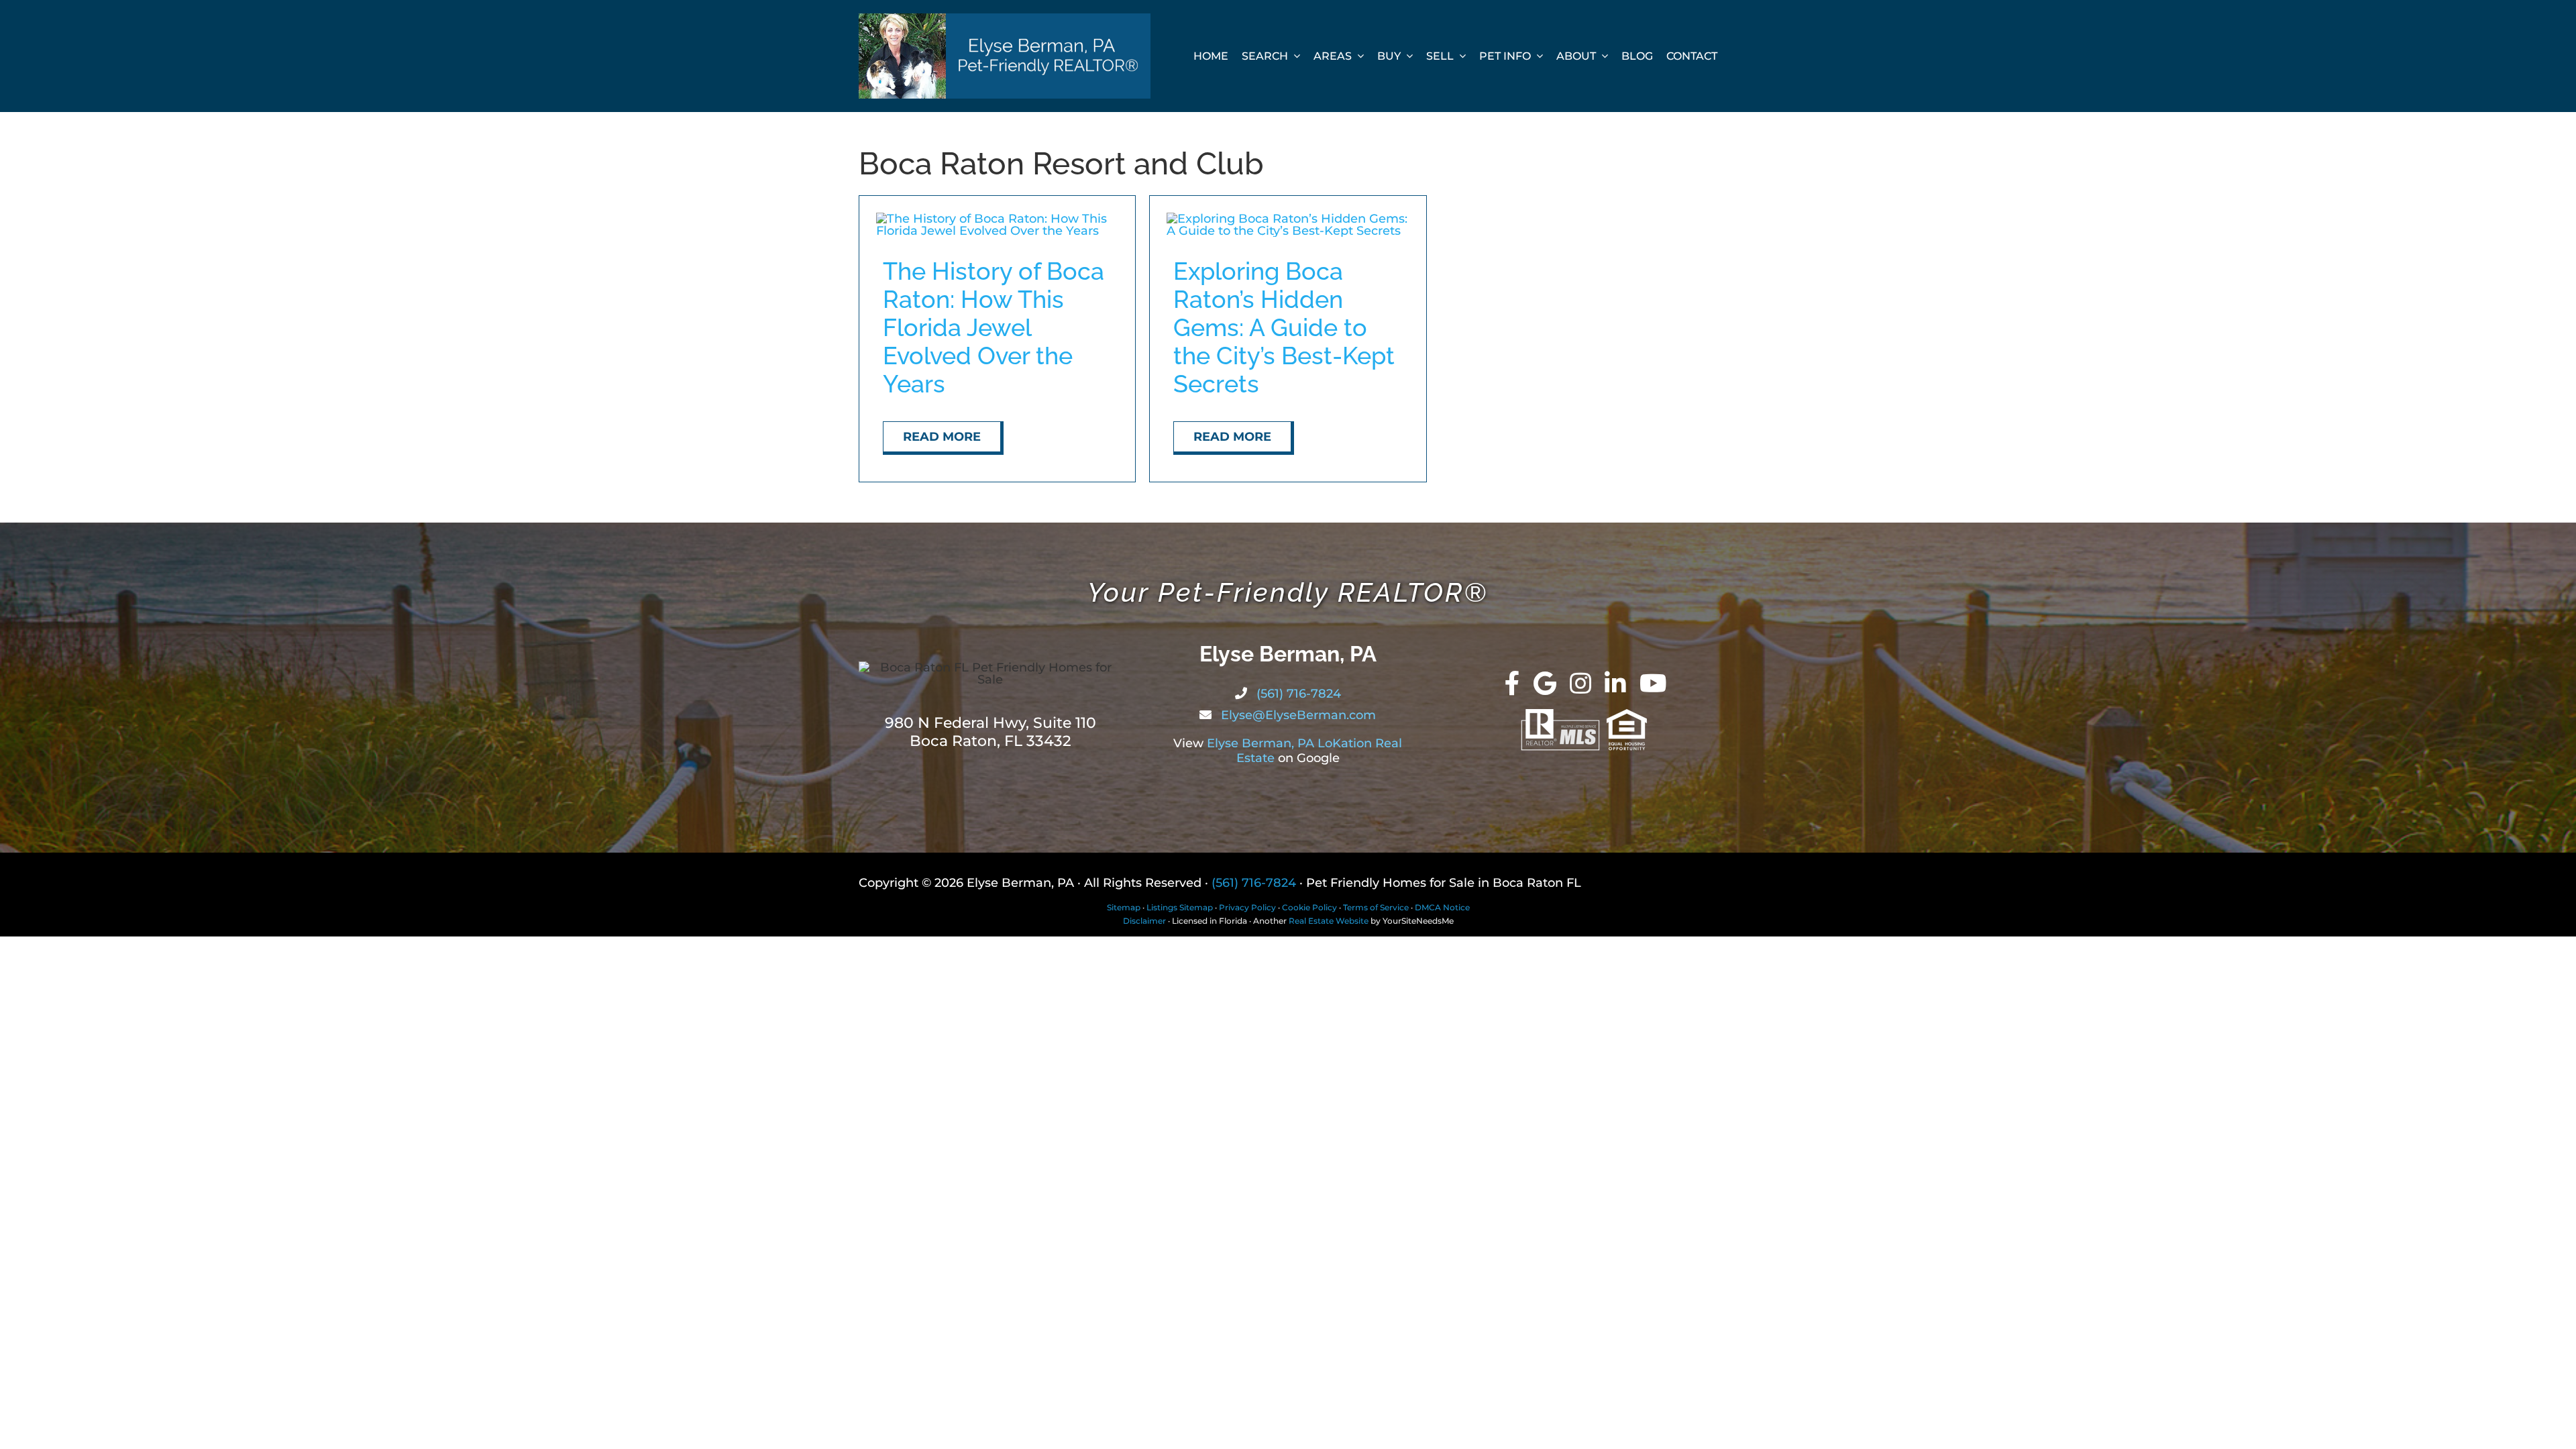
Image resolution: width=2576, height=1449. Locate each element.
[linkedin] (1615, 684)
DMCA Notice (1442, 907)
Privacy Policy (1247, 907)
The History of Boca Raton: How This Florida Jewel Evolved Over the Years (994, 327)
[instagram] (1580, 684)
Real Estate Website (1329, 921)
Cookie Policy (1309, 907)
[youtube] (1653, 684)
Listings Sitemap (1180, 907)
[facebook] (1512, 684)
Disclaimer (1144, 921)
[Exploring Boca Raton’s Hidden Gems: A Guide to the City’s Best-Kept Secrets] (1288, 219)
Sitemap (1124, 907)
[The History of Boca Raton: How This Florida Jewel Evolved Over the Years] (997, 219)
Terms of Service (1376, 907)
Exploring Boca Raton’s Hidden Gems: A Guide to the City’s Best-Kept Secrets (1284, 327)
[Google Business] (1545, 684)
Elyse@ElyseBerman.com (1297, 715)
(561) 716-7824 (1297, 694)
